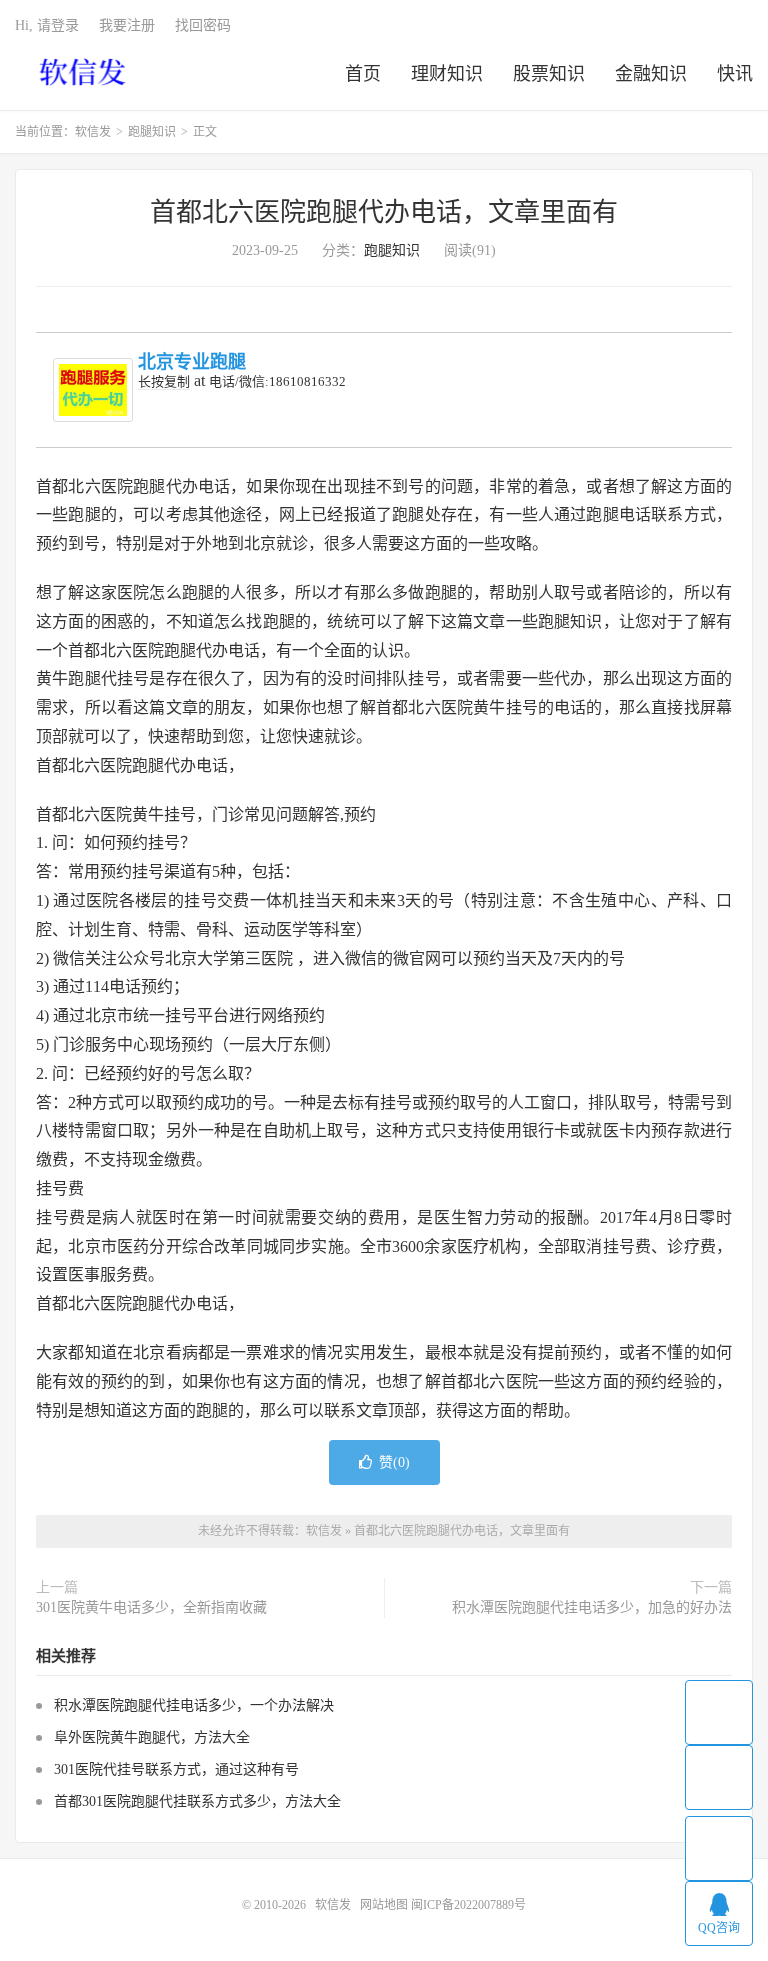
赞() (394, 1462)
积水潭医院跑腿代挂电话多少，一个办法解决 (194, 1705)
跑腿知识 (152, 132)
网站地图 (384, 1905)
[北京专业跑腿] (93, 390)
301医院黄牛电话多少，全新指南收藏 (151, 1607)
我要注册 (127, 25)
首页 (363, 74)
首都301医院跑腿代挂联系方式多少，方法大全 (197, 1801)
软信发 (84, 71)
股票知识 (549, 74)
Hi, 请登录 (47, 25)
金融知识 (651, 74)
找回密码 (203, 25)
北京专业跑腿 (192, 362)
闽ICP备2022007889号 (468, 1905)
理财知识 (447, 74)
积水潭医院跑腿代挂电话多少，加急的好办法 (592, 1607)
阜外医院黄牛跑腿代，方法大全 (152, 1737)
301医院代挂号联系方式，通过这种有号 (176, 1769)
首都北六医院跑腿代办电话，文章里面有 (384, 212)
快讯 (735, 74)
